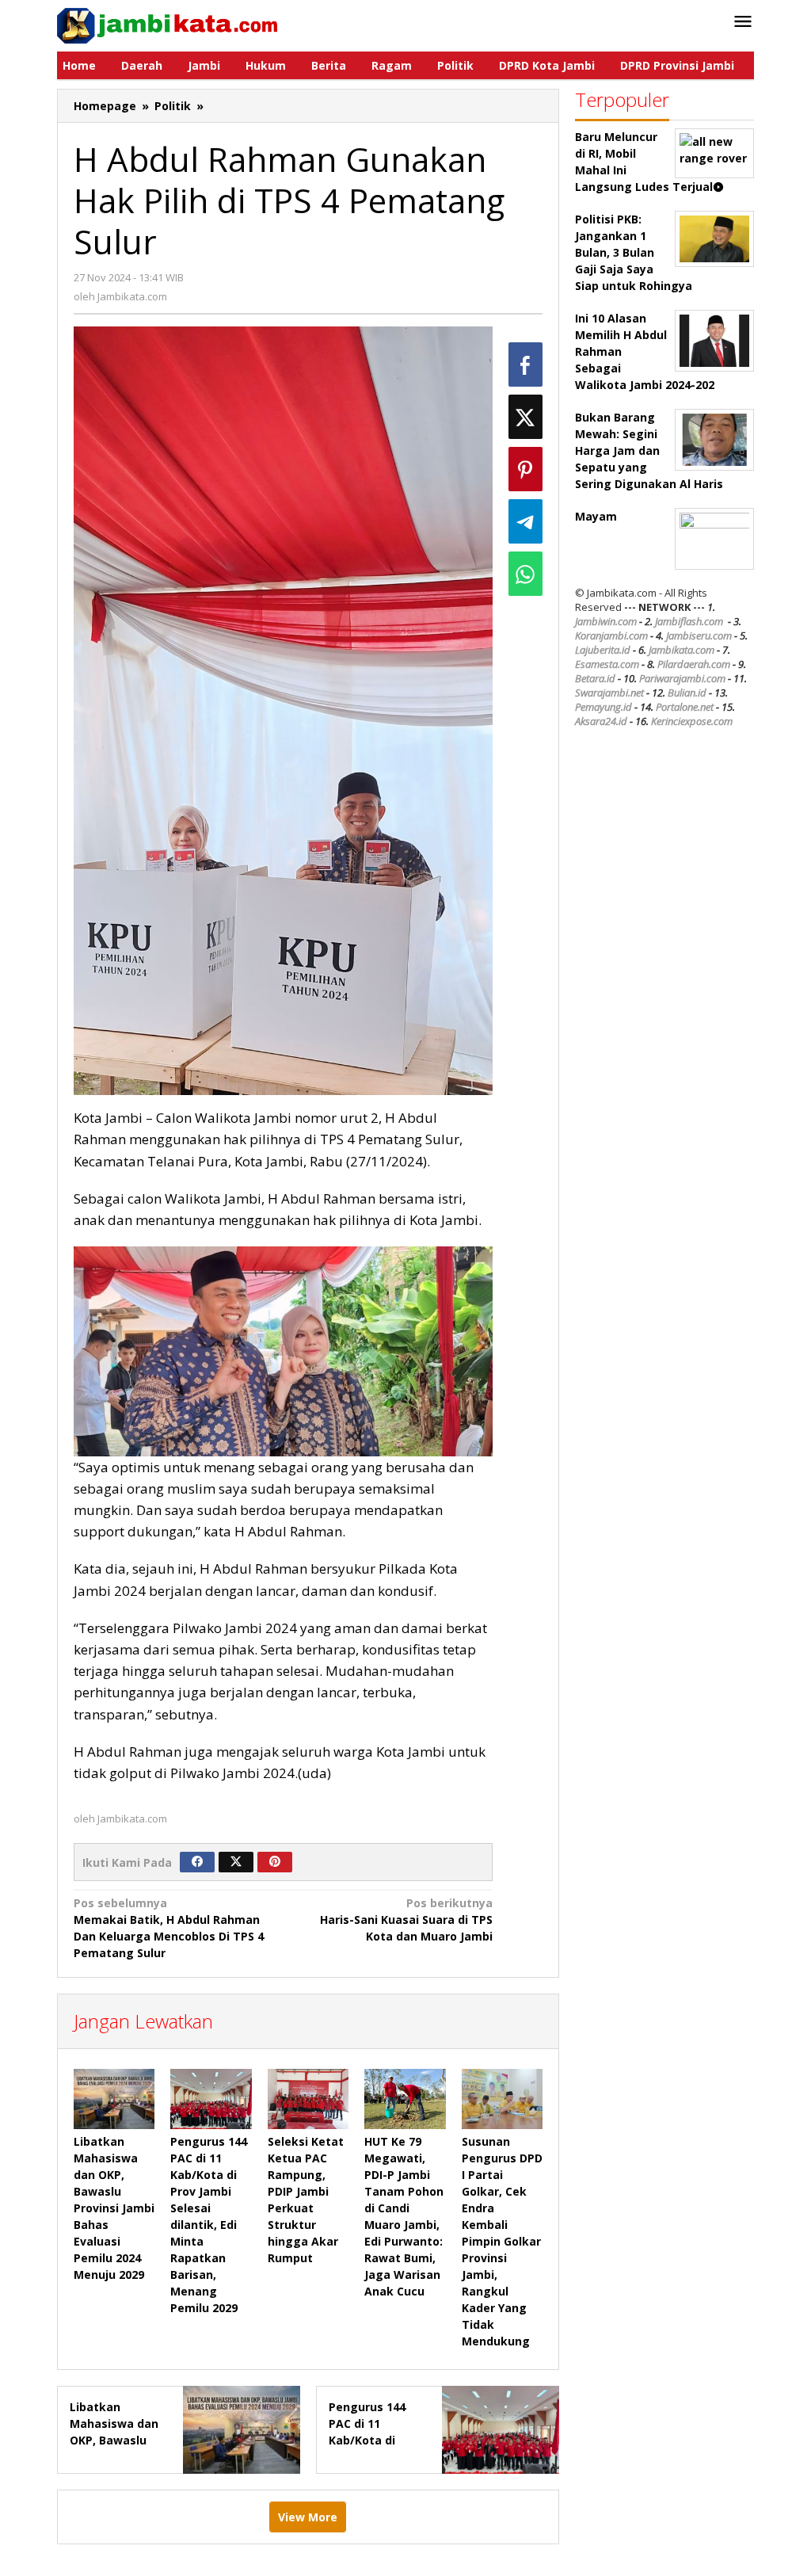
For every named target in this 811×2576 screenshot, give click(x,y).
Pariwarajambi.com (682, 678)
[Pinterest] (275, 1862)
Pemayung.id (603, 707)
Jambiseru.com (699, 635)
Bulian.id (687, 693)
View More (308, 2517)
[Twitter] (236, 1862)
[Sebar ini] (525, 364)
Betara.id (595, 678)
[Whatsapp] (525, 574)
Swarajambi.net (609, 693)
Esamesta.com (607, 664)
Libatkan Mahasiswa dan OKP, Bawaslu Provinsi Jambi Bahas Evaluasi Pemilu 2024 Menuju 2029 (114, 2208)
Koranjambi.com (611, 635)
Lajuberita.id (603, 650)
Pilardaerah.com (694, 664)
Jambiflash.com (689, 621)
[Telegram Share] (525, 521)
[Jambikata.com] (167, 24)
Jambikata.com (682, 650)
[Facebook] (197, 1862)
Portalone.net (685, 707)
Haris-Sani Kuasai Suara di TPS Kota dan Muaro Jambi (406, 1920)
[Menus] (743, 22)
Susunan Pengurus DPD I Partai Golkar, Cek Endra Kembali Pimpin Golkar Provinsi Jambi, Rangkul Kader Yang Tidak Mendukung (502, 2241)
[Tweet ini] (525, 417)
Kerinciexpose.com (692, 721)
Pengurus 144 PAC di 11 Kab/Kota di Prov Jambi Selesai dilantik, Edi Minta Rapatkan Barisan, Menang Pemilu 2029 (209, 2225)
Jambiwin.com (606, 621)
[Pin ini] (525, 469)
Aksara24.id (601, 721)
